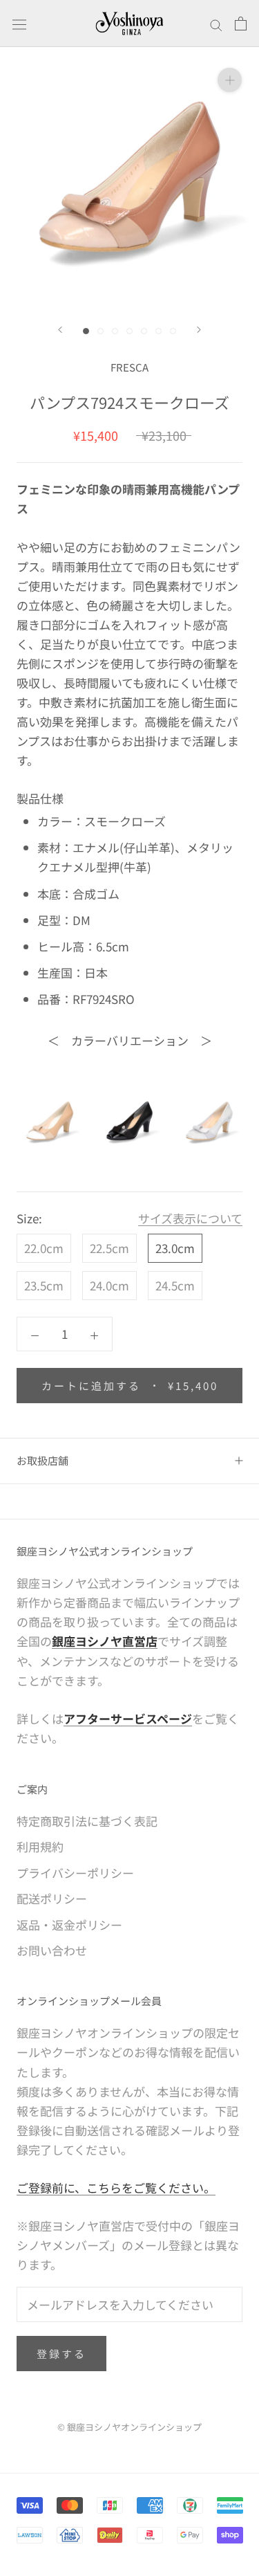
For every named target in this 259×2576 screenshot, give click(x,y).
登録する (61, 2354)
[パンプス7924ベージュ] (50, 1121)
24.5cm (175, 1285)
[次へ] (199, 330)
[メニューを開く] (19, 23)
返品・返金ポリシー (69, 1925)
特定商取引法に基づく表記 (87, 1821)
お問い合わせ (52, 1950)
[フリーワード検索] (216, 24)
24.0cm (109, 1285)
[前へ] (60, 330)
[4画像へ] (129, 331)
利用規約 (40, 1846)
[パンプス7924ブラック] (130, 1121)
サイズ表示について (190, 1218)
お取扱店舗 (42, 1460)
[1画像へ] (86, 331)
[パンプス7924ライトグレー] (209, 1121)
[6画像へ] (159, 331)
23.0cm (175, 1248)
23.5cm (44, 1285)
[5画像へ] (144, 331)
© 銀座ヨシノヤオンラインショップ (129, 2427)
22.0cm (44, 1248)
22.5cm (109, 1248)
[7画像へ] (173, 331)
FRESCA (129, 367)
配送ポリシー (52, 1898)
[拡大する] (230, 79)
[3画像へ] (115, 331)
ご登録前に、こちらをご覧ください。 (116, 2187)
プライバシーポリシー (75, 1873)
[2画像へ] (100, 331)
